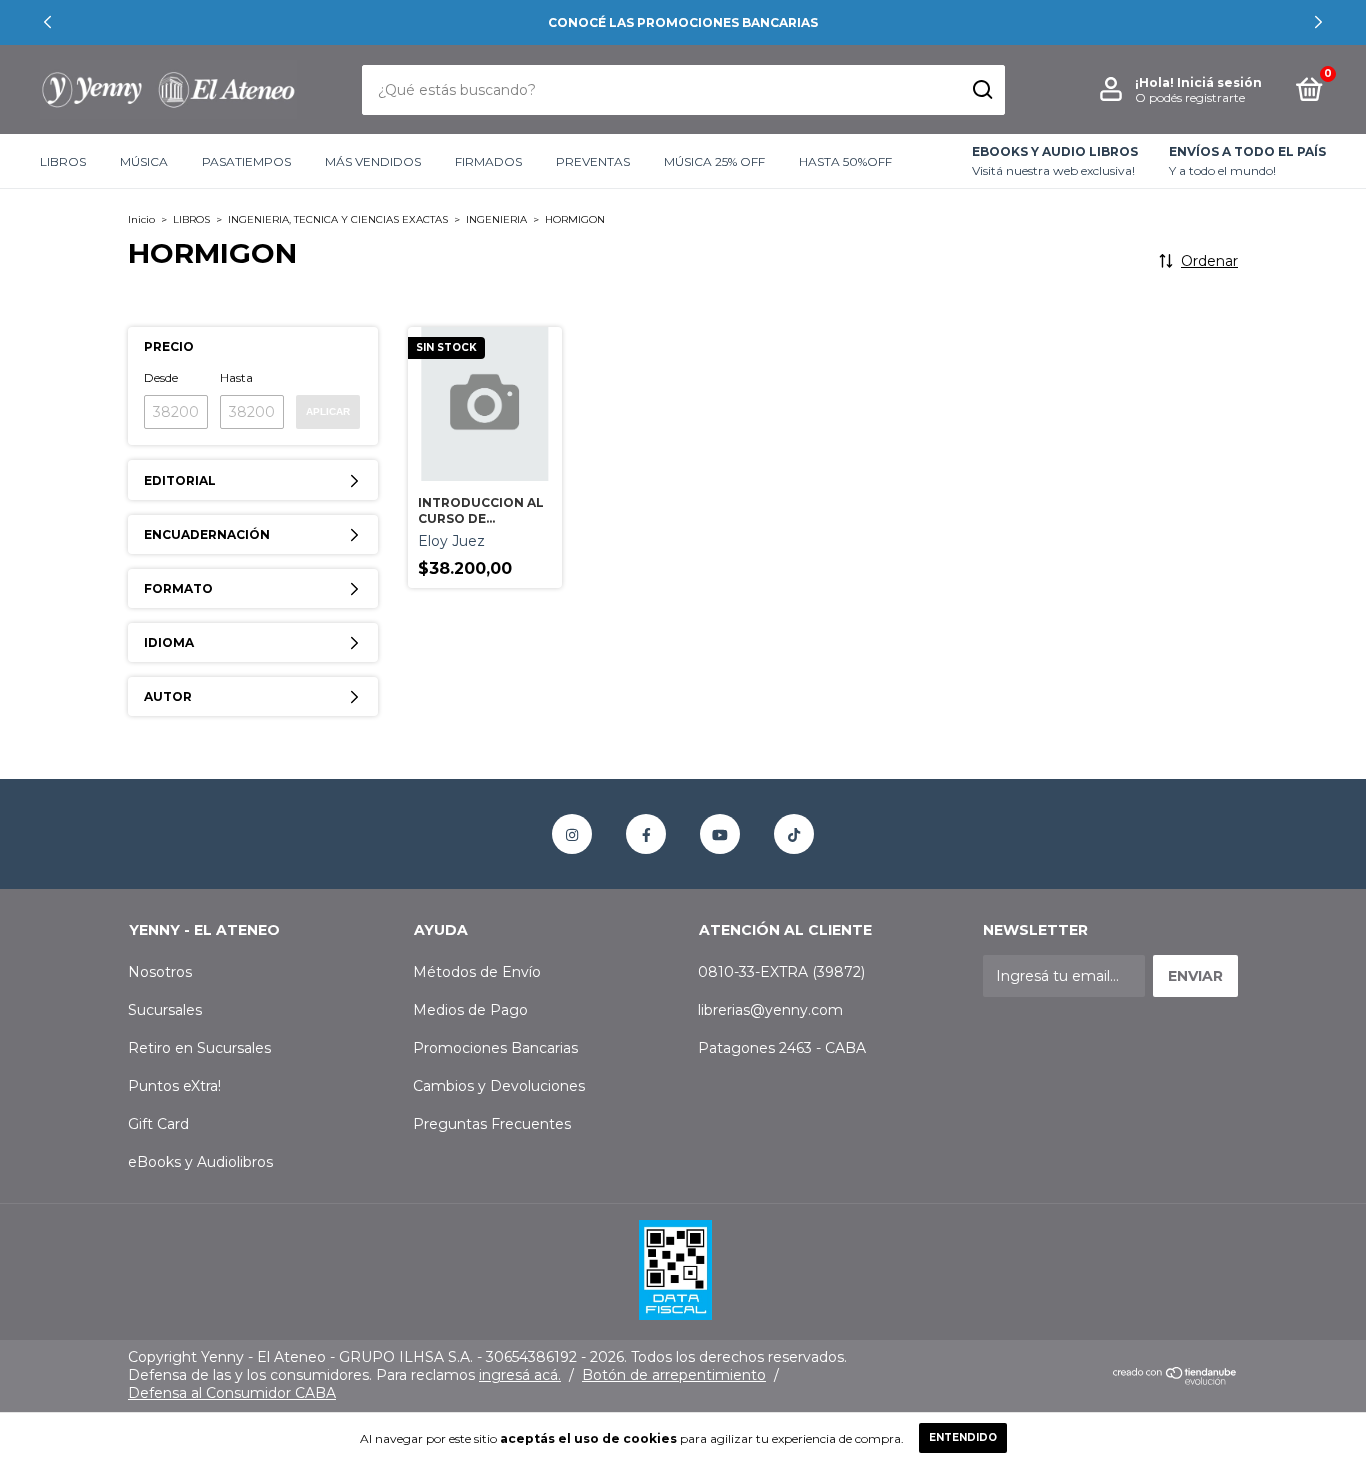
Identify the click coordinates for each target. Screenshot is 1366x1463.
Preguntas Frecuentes (492, 1124)
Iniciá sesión (1219, 82)
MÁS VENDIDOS (373, 161)
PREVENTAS (593, 161)
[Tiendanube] (1175, 1380)
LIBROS (63, 161)
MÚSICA (144, 161)
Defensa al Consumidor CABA (232, 1393)
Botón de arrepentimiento (674, 1375)
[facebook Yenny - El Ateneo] (646, 834)
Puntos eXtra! (174, 1086)
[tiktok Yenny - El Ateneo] (794, 834)
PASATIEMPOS (246, 161)
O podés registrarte (1190, 97)
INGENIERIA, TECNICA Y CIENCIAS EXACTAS (338, 219)
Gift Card (158, 1124)
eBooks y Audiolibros (200, 1162)
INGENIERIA (496, 219)
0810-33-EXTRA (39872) (781, 972)
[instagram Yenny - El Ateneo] (572, 834)
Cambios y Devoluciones (499, 1086)
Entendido (963, 1437)
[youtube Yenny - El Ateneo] (720, 834)
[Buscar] (981, 90)
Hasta (236, 377)
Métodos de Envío (477, 972)
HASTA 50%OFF (845, 161)
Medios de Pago (470, 1010)
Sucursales (165, 1010)
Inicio (141, 219)
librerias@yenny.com (770, 1010)
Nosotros (160, 972)
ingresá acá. (520, 1375)
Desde (161, 377)
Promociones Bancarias (495, 1048)
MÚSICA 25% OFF (714, 161)
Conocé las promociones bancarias (683, 22)
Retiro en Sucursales (199, 1048)
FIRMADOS (488, 161)
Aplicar (328, 411)
